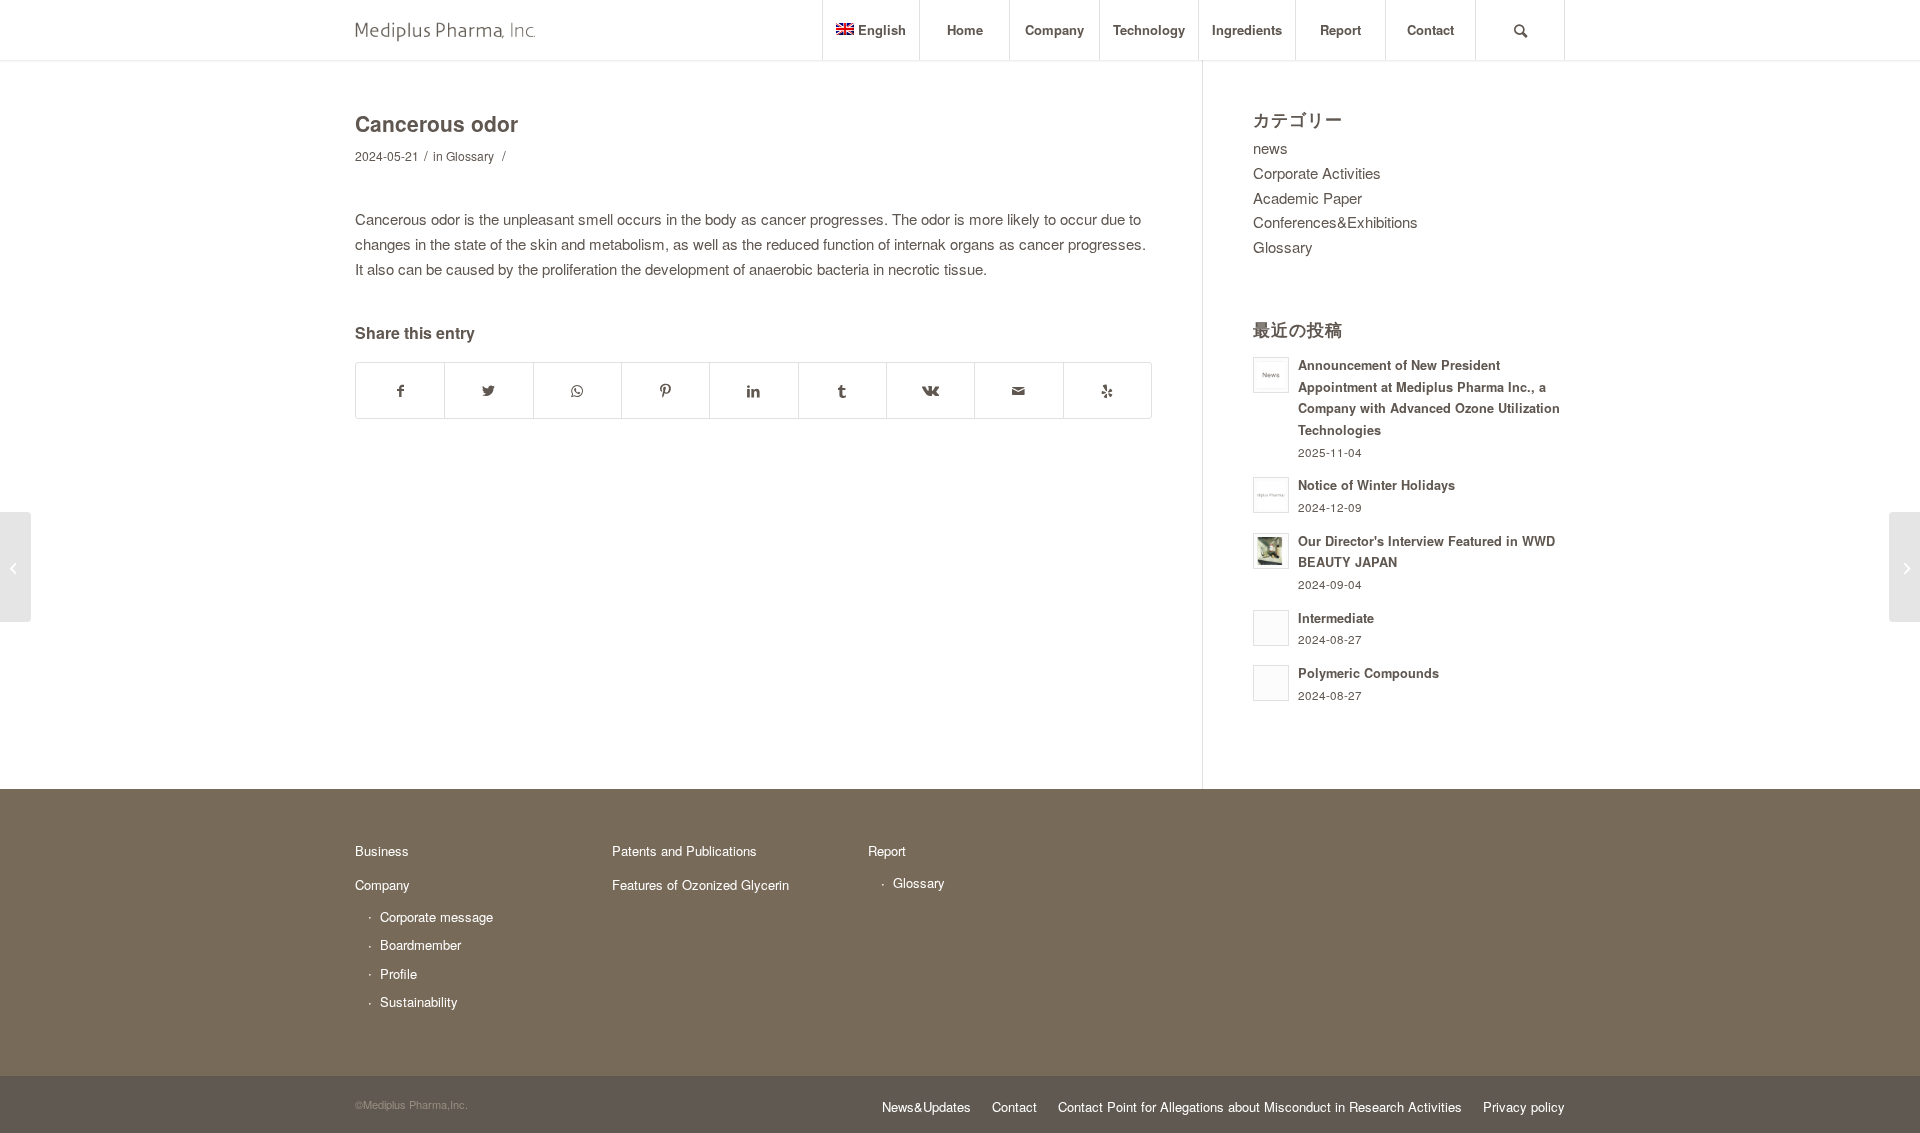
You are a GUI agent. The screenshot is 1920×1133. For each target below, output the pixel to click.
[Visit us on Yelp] (1107, 391)
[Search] (1520, 30)
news (1270, 147)
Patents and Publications (684, 850)
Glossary (470, 155)
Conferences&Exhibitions (1335, 221)
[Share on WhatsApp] (577, 391)
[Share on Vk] (930, 391)
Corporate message (436, 916)
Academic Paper (1307, 197)
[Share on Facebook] (400, 391)
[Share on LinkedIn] (753, 391)
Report (887, 850)
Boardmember (420, 944)
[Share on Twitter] (488, 391)
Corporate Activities (1317, 172)
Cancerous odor (436, 123)
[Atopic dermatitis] (15, 567)
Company (382, 884)
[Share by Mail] (1018, 391)
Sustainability (419, 1001)
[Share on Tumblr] (842, 391)
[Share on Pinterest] (665, 391)
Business (382, 850)
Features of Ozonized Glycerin (700, 884)
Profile (398, 973)
